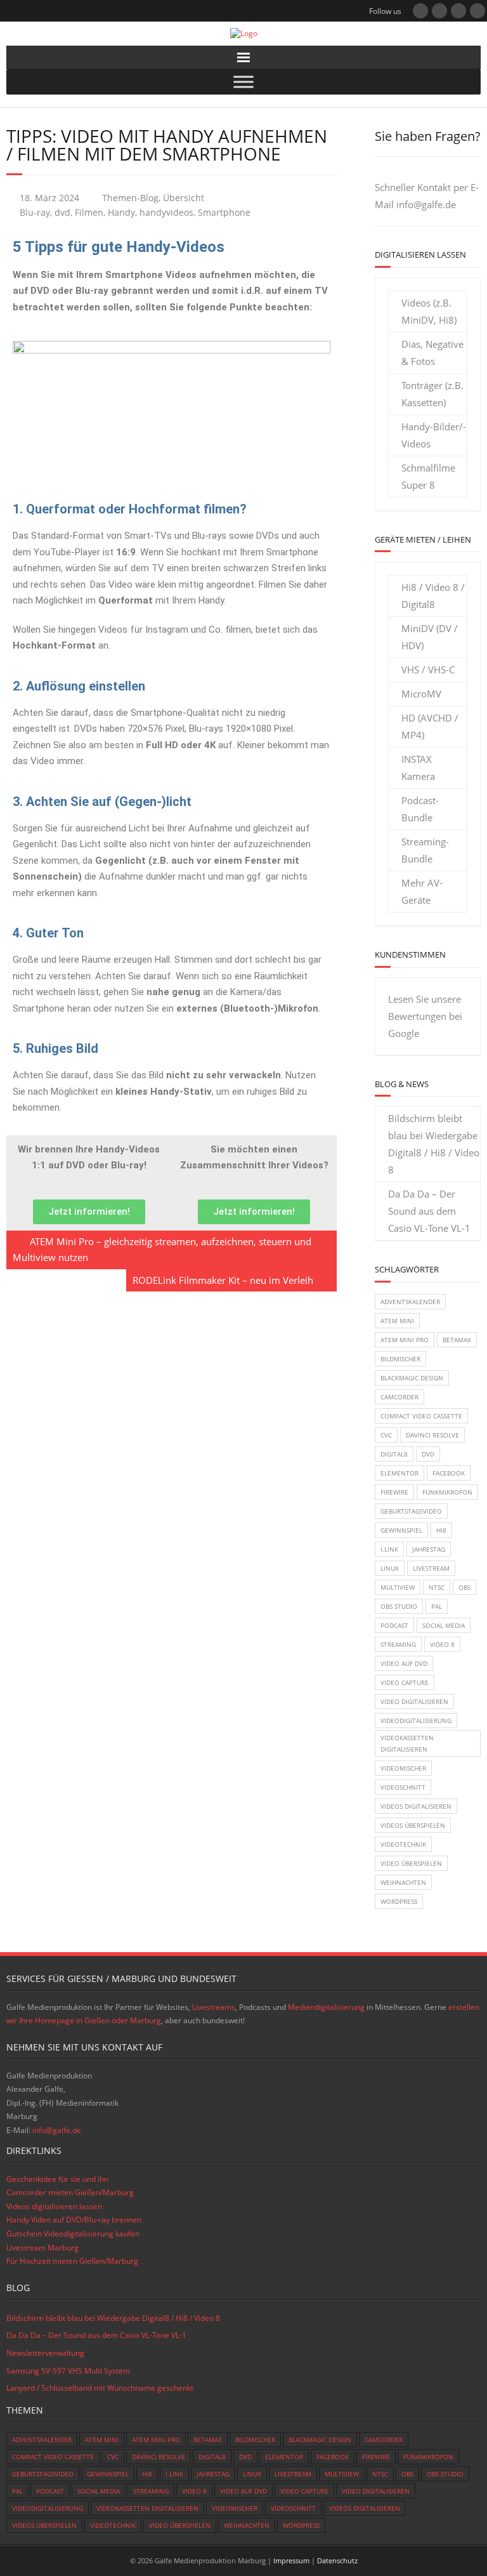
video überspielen (411, 1863)
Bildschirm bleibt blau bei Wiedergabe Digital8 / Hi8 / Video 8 (434, 1144)
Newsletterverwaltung (45, 2353)
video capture (405, 1682)
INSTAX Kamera (418, 768)
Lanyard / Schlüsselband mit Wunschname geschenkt (100, 2388)
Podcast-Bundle (420, 809)
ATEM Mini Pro (405, 1340)
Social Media (444, 1625)
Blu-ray (35, 213)
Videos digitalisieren (416, 1806)
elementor (399, 1473)
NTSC (437, 1587)
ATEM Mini (397, 1321)
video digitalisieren (414, 1701)
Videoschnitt (403, 1787)
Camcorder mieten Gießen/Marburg (70, 2192)
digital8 (394, 1454)
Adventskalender (410, 1302)
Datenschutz (337, 2560)
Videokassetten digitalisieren (407, 1743)
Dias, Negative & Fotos (432, 353)
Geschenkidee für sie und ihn (57, 2179)
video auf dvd (404, 1663)
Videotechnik (403, 1844)
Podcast (394, 1625)
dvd (62, 213)
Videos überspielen (413, 1825)
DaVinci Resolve (432, 1435)
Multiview (398, 1587)
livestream (431, 1568)
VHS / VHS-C (428, 670)
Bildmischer (400, 1359)
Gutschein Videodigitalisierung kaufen (73, 2234)
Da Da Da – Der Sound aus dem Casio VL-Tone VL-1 (429, 1211)
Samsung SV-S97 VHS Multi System (68, 2371)
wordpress (399, 1901)
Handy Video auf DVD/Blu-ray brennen (74, 2220)
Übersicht (184, 198)
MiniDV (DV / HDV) (430, 637)
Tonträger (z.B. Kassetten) (432, 394)
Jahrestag (429, 1549)
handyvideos (166, 213)
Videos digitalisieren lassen (54, 2206)
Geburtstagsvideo (411, 1511)
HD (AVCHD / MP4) (430, 726)
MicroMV (421, 694)
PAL (437, 1606)
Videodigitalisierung (416, 1721)
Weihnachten (403, 1882)
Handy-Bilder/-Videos (434, 435)
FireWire (394, 1492)
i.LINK (389, 1549)
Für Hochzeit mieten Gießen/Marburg (72, 2261)
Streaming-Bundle (425, 850)
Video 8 (442, 1644)
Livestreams (214, 2007)
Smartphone (224, 213)
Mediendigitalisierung (326, 2007)
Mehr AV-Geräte (422, 891)
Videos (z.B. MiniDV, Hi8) (429, 311)
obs (464, 1587)
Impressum (291, 2560)
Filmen (89, 213)
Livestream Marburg (42, 2248)
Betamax (457, 1340)
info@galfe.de (426, 204)
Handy (121, 213)
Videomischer (403, 1768)
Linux (390, 1568)
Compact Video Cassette (421, 1416)
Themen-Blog (130, 198)
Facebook (449, 1473)
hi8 (441, 1530)
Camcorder (399, 1397)
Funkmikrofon (447, 1492)
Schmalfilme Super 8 (428, 476)
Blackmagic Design (412, 1378)
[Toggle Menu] (243, 82)
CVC (386, 1435)
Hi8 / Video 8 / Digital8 (433, 596)
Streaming (398, 1644)
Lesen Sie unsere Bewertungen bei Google (425, 1016)
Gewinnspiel (401, 1530)
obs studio (399, 1606)
